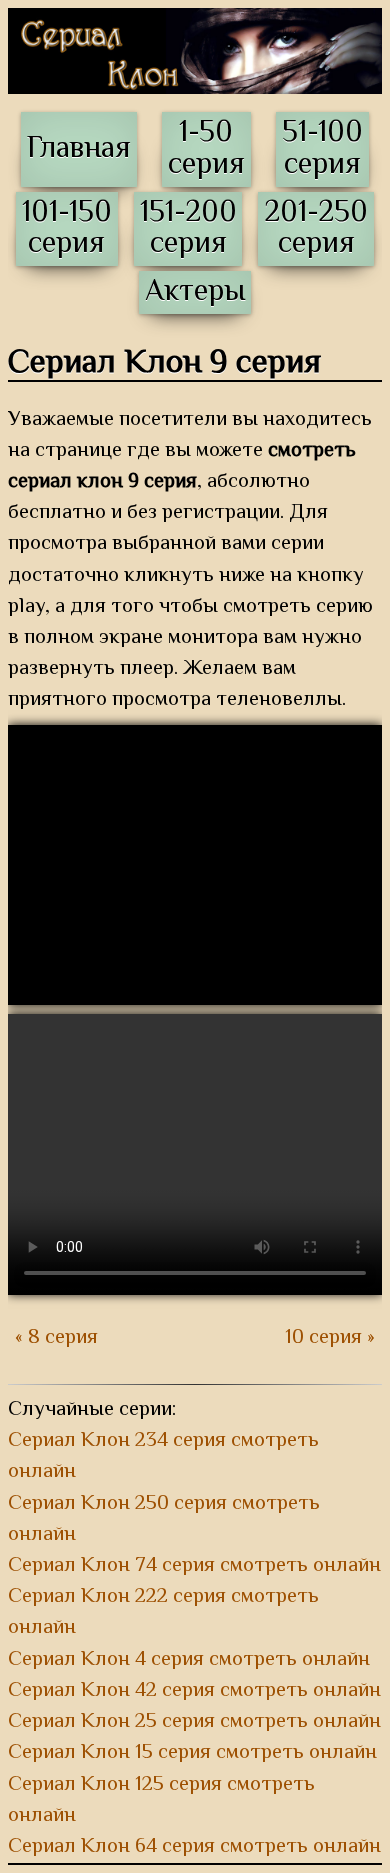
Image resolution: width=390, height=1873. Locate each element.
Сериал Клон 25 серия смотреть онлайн (194, 1722)
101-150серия (67, 229)
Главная (79, 149)
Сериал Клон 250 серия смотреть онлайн (164, 1519)
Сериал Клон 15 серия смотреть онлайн (192, 1753)
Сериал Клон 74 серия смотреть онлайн (194, 1566)
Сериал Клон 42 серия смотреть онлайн (194, 1691)
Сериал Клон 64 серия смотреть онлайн (194, 1847)
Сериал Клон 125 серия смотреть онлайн (161, 1800)
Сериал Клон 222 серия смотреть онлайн (163, 1612)
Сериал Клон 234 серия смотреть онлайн (163, 1456)
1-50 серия (206, 149)
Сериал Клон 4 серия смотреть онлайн (189, 1660)
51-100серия (322, 149)
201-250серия (316, 229)
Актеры (195, 292)
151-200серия (188, 229)
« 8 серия (56, 1338)
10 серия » (330, 1338)
